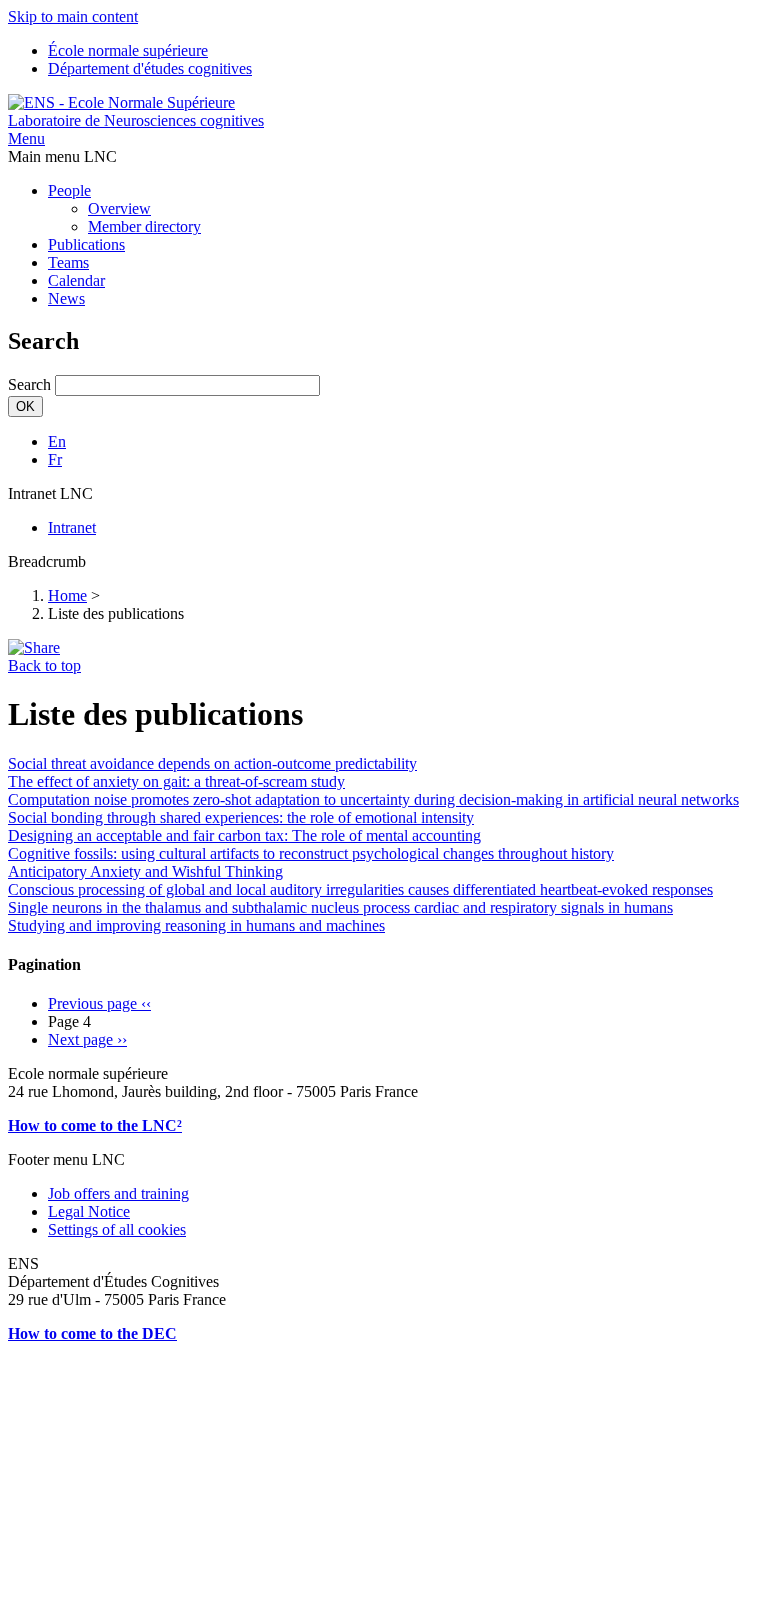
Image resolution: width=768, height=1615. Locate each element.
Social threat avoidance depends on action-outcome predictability (212, 763)
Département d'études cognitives (150, 68)
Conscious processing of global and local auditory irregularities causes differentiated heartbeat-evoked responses (360, 889)
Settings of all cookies (117, 1229)
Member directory (144, 226)
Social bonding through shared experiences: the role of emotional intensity (241, 817)
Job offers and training (118, 1193)
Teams (68, 262)
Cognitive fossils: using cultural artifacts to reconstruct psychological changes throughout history (311, 853)
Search (29, 384)
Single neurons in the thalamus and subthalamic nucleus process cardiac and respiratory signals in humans (340, 907)
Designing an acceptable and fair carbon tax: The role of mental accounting (244, 835)
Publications (86, 244)
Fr (55, 459)
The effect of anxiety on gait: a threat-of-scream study (176, 781)
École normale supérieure (128, 50)
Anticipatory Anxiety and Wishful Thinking (145, 871)
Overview (119, 208)
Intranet (72, 527)
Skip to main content (73, 16)
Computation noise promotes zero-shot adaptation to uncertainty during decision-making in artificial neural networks (373, 799)
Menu (26, 138)
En (57, 441)
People (69, 190)
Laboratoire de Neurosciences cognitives (136, 120)
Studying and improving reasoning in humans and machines (196, 925)
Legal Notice (89, 1211)
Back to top (44, 665)
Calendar (76, 280)
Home (67, 595)
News (66, 298)
